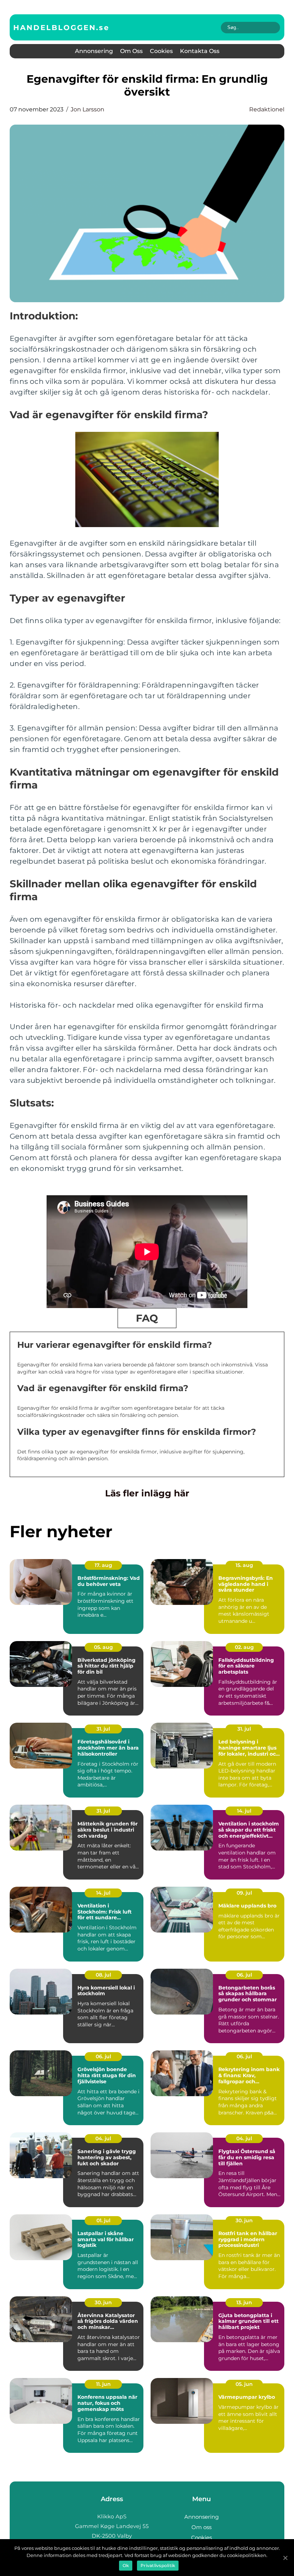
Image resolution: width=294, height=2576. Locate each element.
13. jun (244, 2302)
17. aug (103, 1565)
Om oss (131, 51)
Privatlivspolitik (158, 2565)
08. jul (103, 1975)
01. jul (103, 2220)
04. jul (103, 2138)
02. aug (244, 1647)
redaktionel (267, 109)
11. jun (103, 2384)
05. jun (244, 2384)
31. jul (103, 1729)
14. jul (244, 1811)
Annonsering (94, 51)
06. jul (244, 1975)
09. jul (244, 1893)
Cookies (161, 51)
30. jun (244, 2220)
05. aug (103, 1647)
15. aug (244, 1565)
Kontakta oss (200, 51)
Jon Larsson (87, 109)
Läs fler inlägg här (147, 1493)
